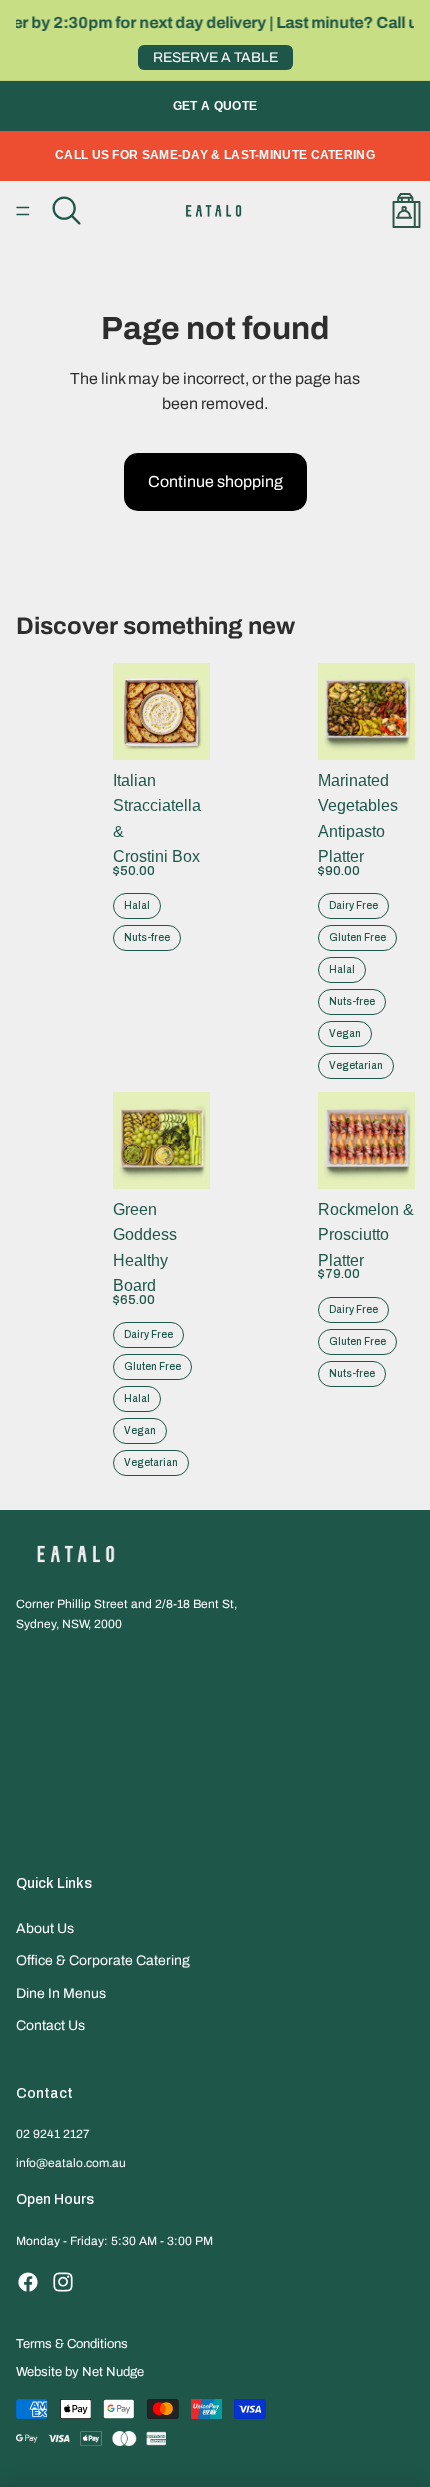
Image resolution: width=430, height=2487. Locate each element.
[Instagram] (63, 2282)
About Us (45, 1928)
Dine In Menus (61, 1993)
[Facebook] (28, 2282)
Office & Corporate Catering (103, 1960)
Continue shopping (215, 481)
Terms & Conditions (72, 2344)
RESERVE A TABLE (215, 57)
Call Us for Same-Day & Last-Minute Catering (215, 155)
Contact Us (50, 2025)
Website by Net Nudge (80, 2372)
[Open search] (66, 211)
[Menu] (23, 211)
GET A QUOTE (215, 106)
